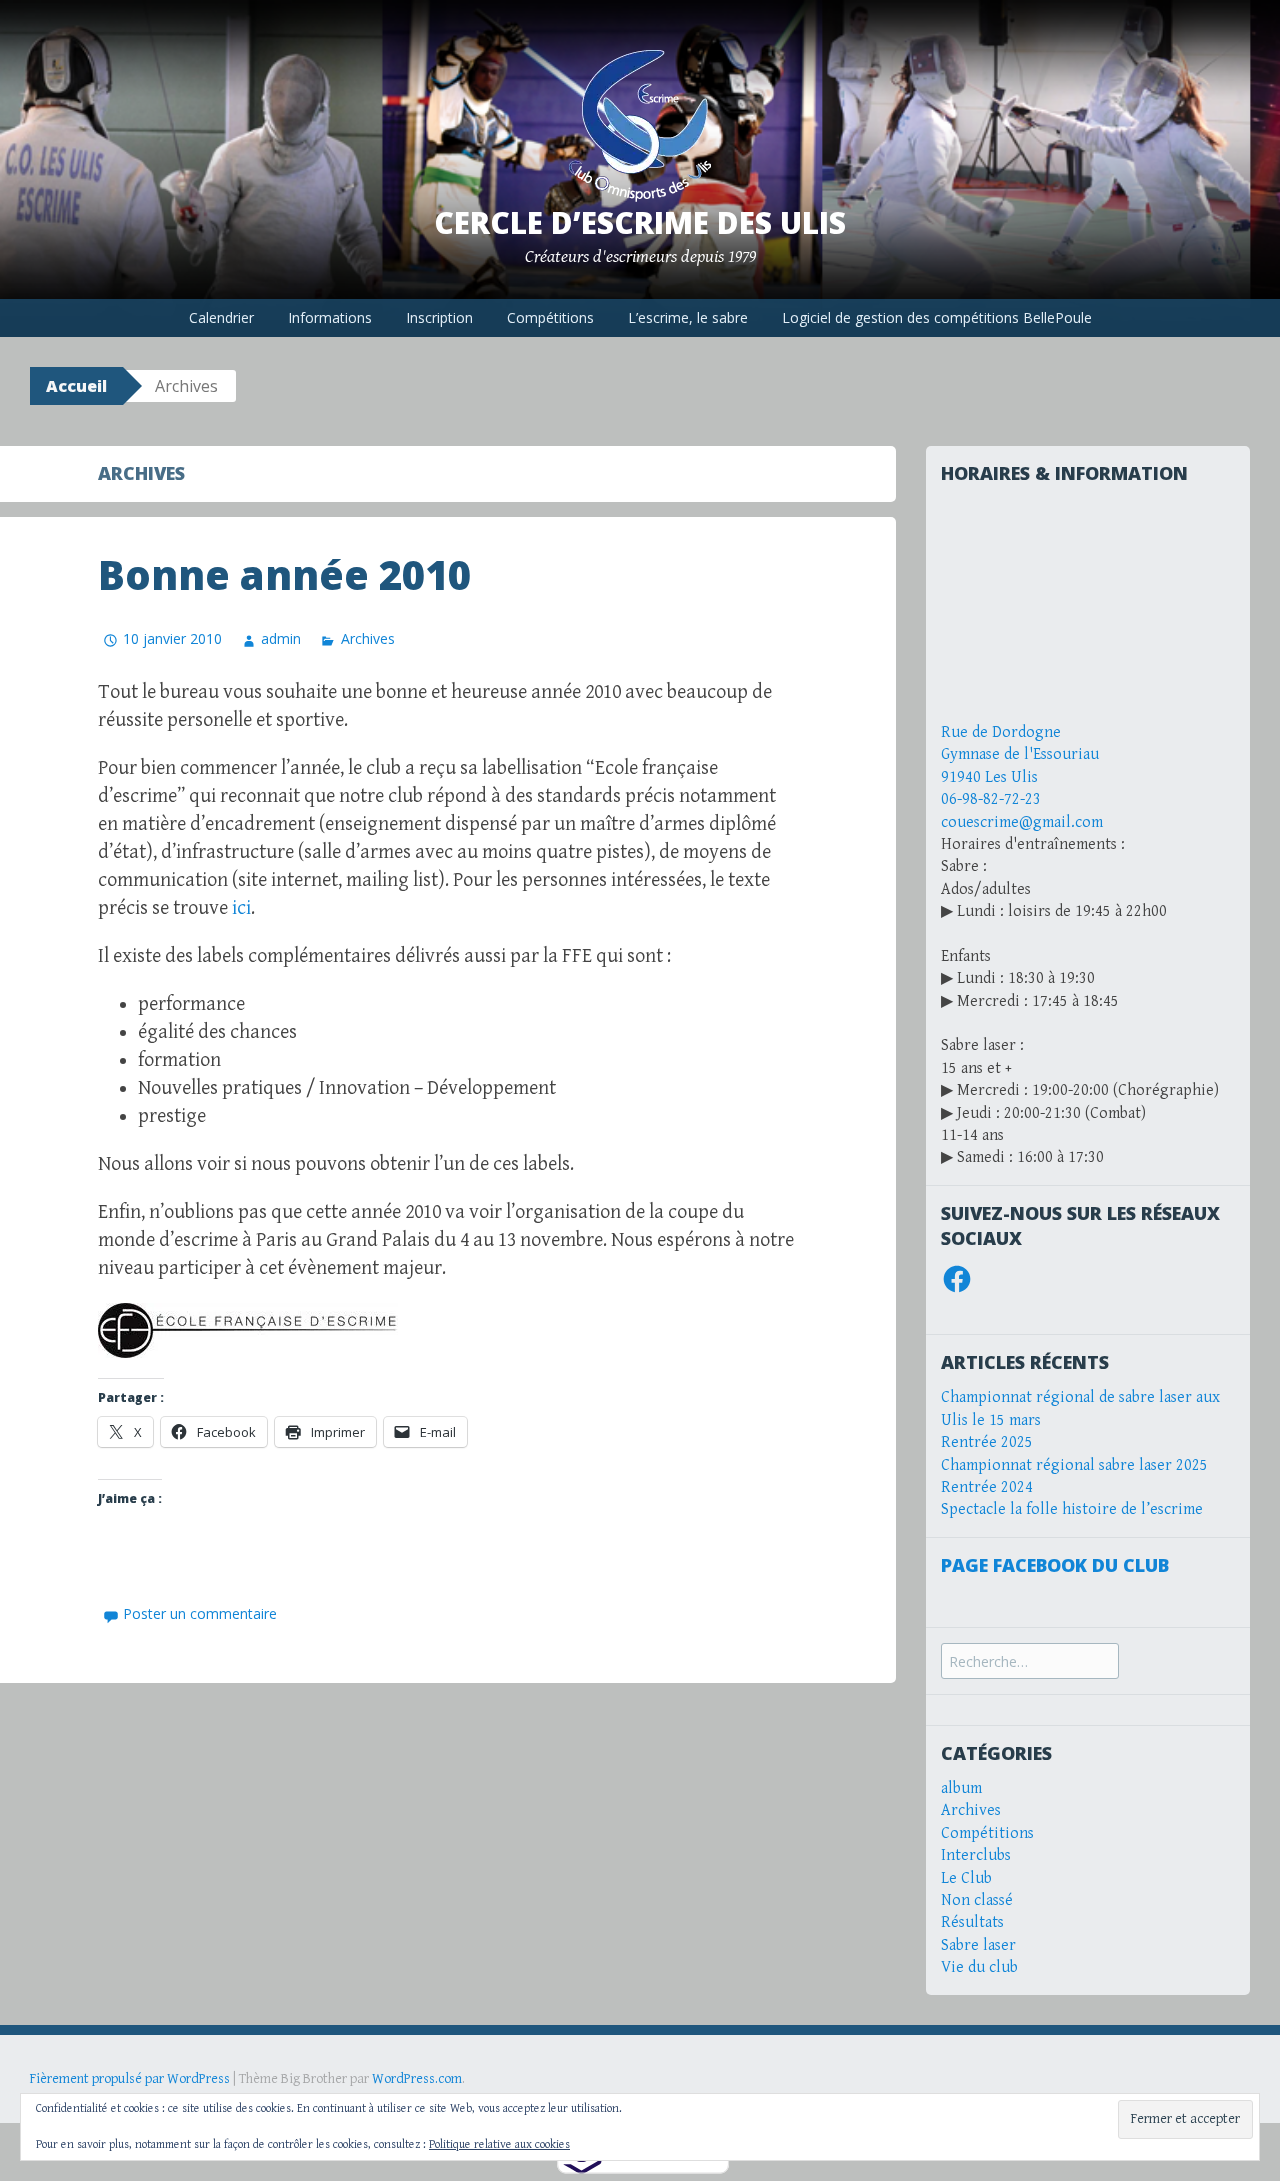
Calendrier (221, 317)
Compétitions (550, 317)
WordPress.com (417, 2079)
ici (241, 908)
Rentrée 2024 (987, 1487)
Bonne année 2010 (284, 574)
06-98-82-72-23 (991, 799)
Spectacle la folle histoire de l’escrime (1072, 1509)
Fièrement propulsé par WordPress (130, 2079)
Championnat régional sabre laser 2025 (1074, 1465)
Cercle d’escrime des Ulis (640, 222)
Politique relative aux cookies (499, 2144)
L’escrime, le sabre (688, 317)
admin (281, 638)
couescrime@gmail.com (1022, 822)
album (961, 1788)
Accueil (76, 386)
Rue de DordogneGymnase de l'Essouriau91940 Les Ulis (1020, 755)
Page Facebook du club (1055, 1565)
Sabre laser (978, 1945)
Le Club (966, 1878)
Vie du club (979, 1967)
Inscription (439, 317)
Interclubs (976, 1855)
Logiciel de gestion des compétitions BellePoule (937, 317)
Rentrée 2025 (987, 1442)
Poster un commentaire (200, 1613)
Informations (330, 317)
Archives (367, 638)
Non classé (977, 1900)
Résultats (972, 1922)
